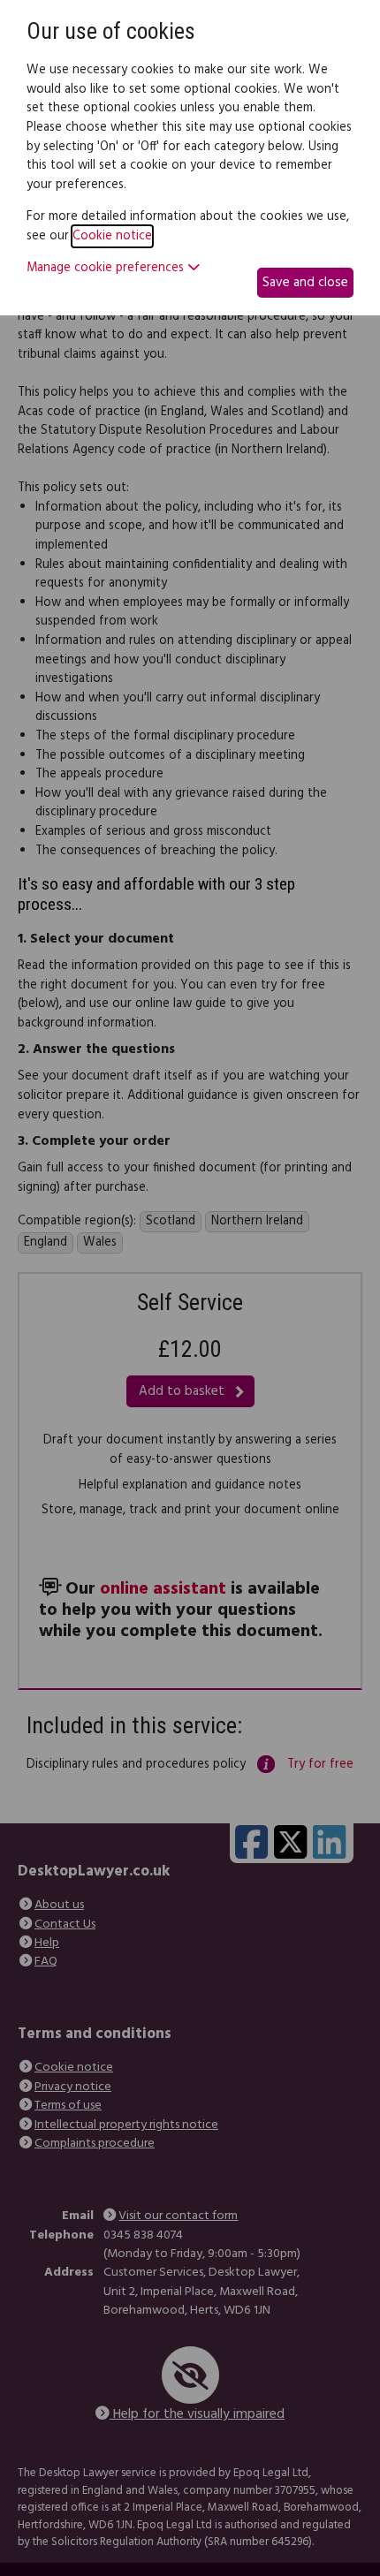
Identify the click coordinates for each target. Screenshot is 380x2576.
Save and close (305, 283)
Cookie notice (112, 236)
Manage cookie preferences (107, 269)
